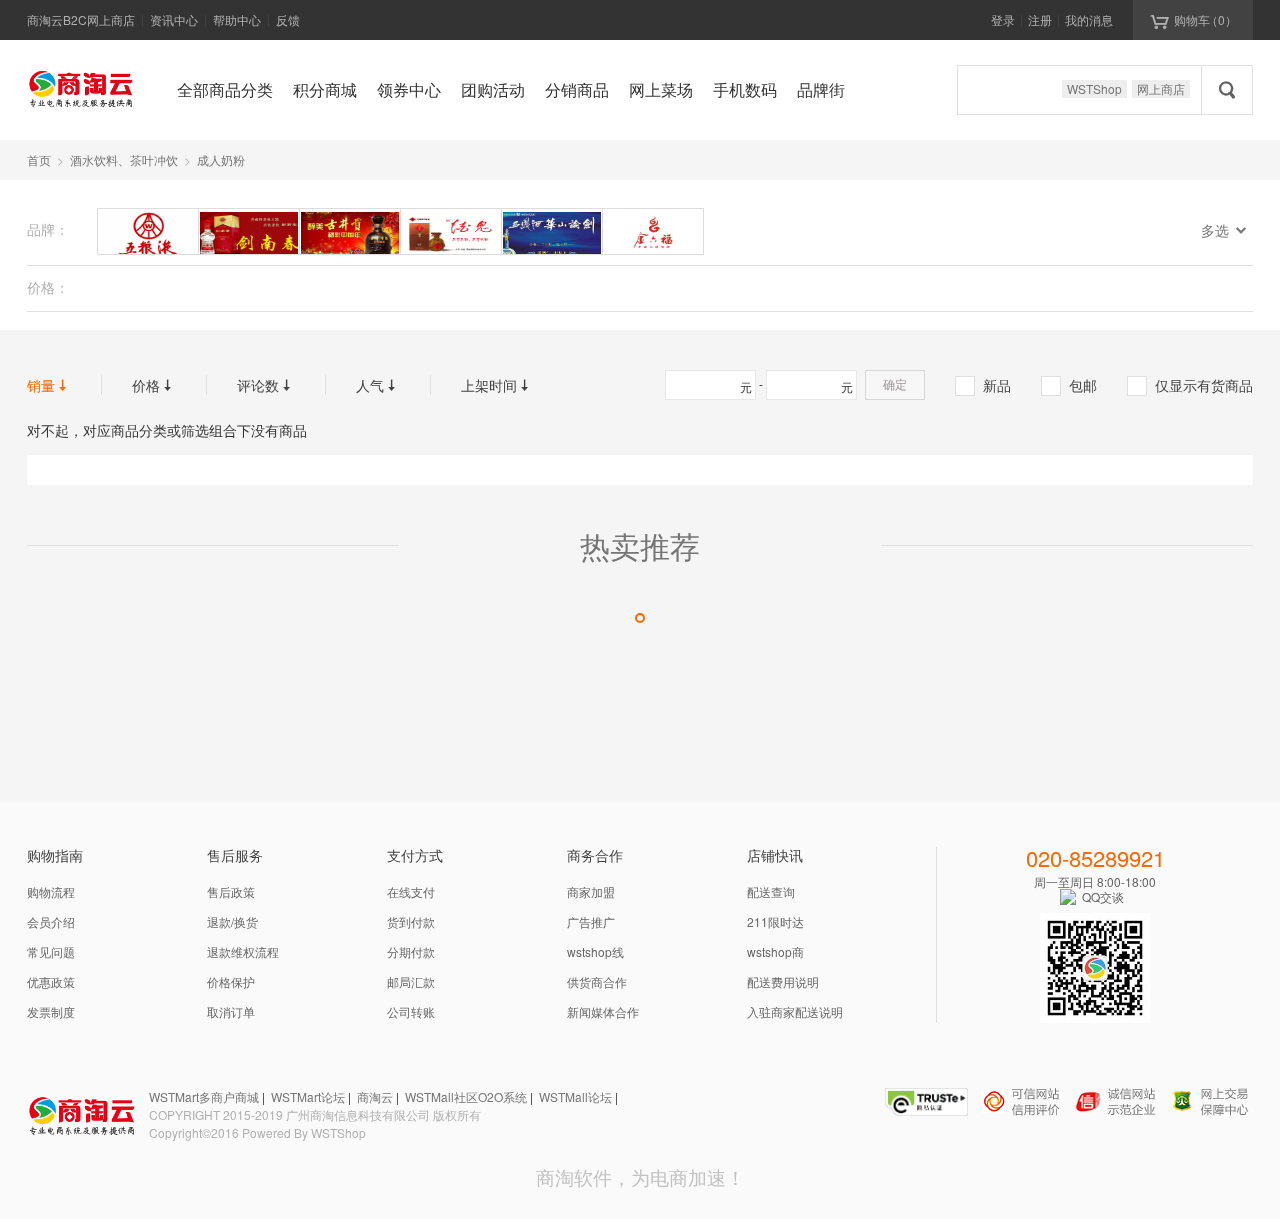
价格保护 (231, 981)
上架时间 (497, 385)
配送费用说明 (783, 981)
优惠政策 (51, 981)
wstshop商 (775, 951)
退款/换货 (232, 921)
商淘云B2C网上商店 (81, 19)
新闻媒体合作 (603, 1011)
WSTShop (1094, 88)
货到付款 (411, 921)
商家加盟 (591, 891)
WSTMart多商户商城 (204, 1096)
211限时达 (775, 921)
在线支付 (411, 891)
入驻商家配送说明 (795, 1011)
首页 (39, 159)
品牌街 (821, 89)
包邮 (1070, 385)
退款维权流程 (243, 951)
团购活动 (493, 89)
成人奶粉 (221, 159)
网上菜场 (661, 89)
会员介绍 (51, 921)
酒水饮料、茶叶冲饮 (124, 159)
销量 (49, 385)
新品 (984, 385)
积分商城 (325, 89)
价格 (154, 385)
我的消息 (1089, 19)
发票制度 (51, 1011)
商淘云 (375, 1096)
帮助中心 (237, 19)
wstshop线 (595, 951)
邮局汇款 (411, 981)
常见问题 (51, 951)
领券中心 (409, 89)
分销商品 (577, 89)
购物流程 (51, 891)
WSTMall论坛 (575, 1096)
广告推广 (591, 921)
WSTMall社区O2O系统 (466, 1096)
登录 (1003, 19)
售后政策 (231, 891)
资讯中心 (174, 19)
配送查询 (771, 891)
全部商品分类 (225, 89)
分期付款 (411, 951)
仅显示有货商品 (1191, 385)
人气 (378, 385)
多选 (1227, 230)
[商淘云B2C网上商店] (82, 87)
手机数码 (745, 89)
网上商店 (1161, 88)
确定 (895, 385)
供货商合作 (597, 981)
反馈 (288, 19)
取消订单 (231, 1011)
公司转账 (411, 1011)
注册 (1040, 19)
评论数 (266, 385)
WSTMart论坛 (308, 1096)
